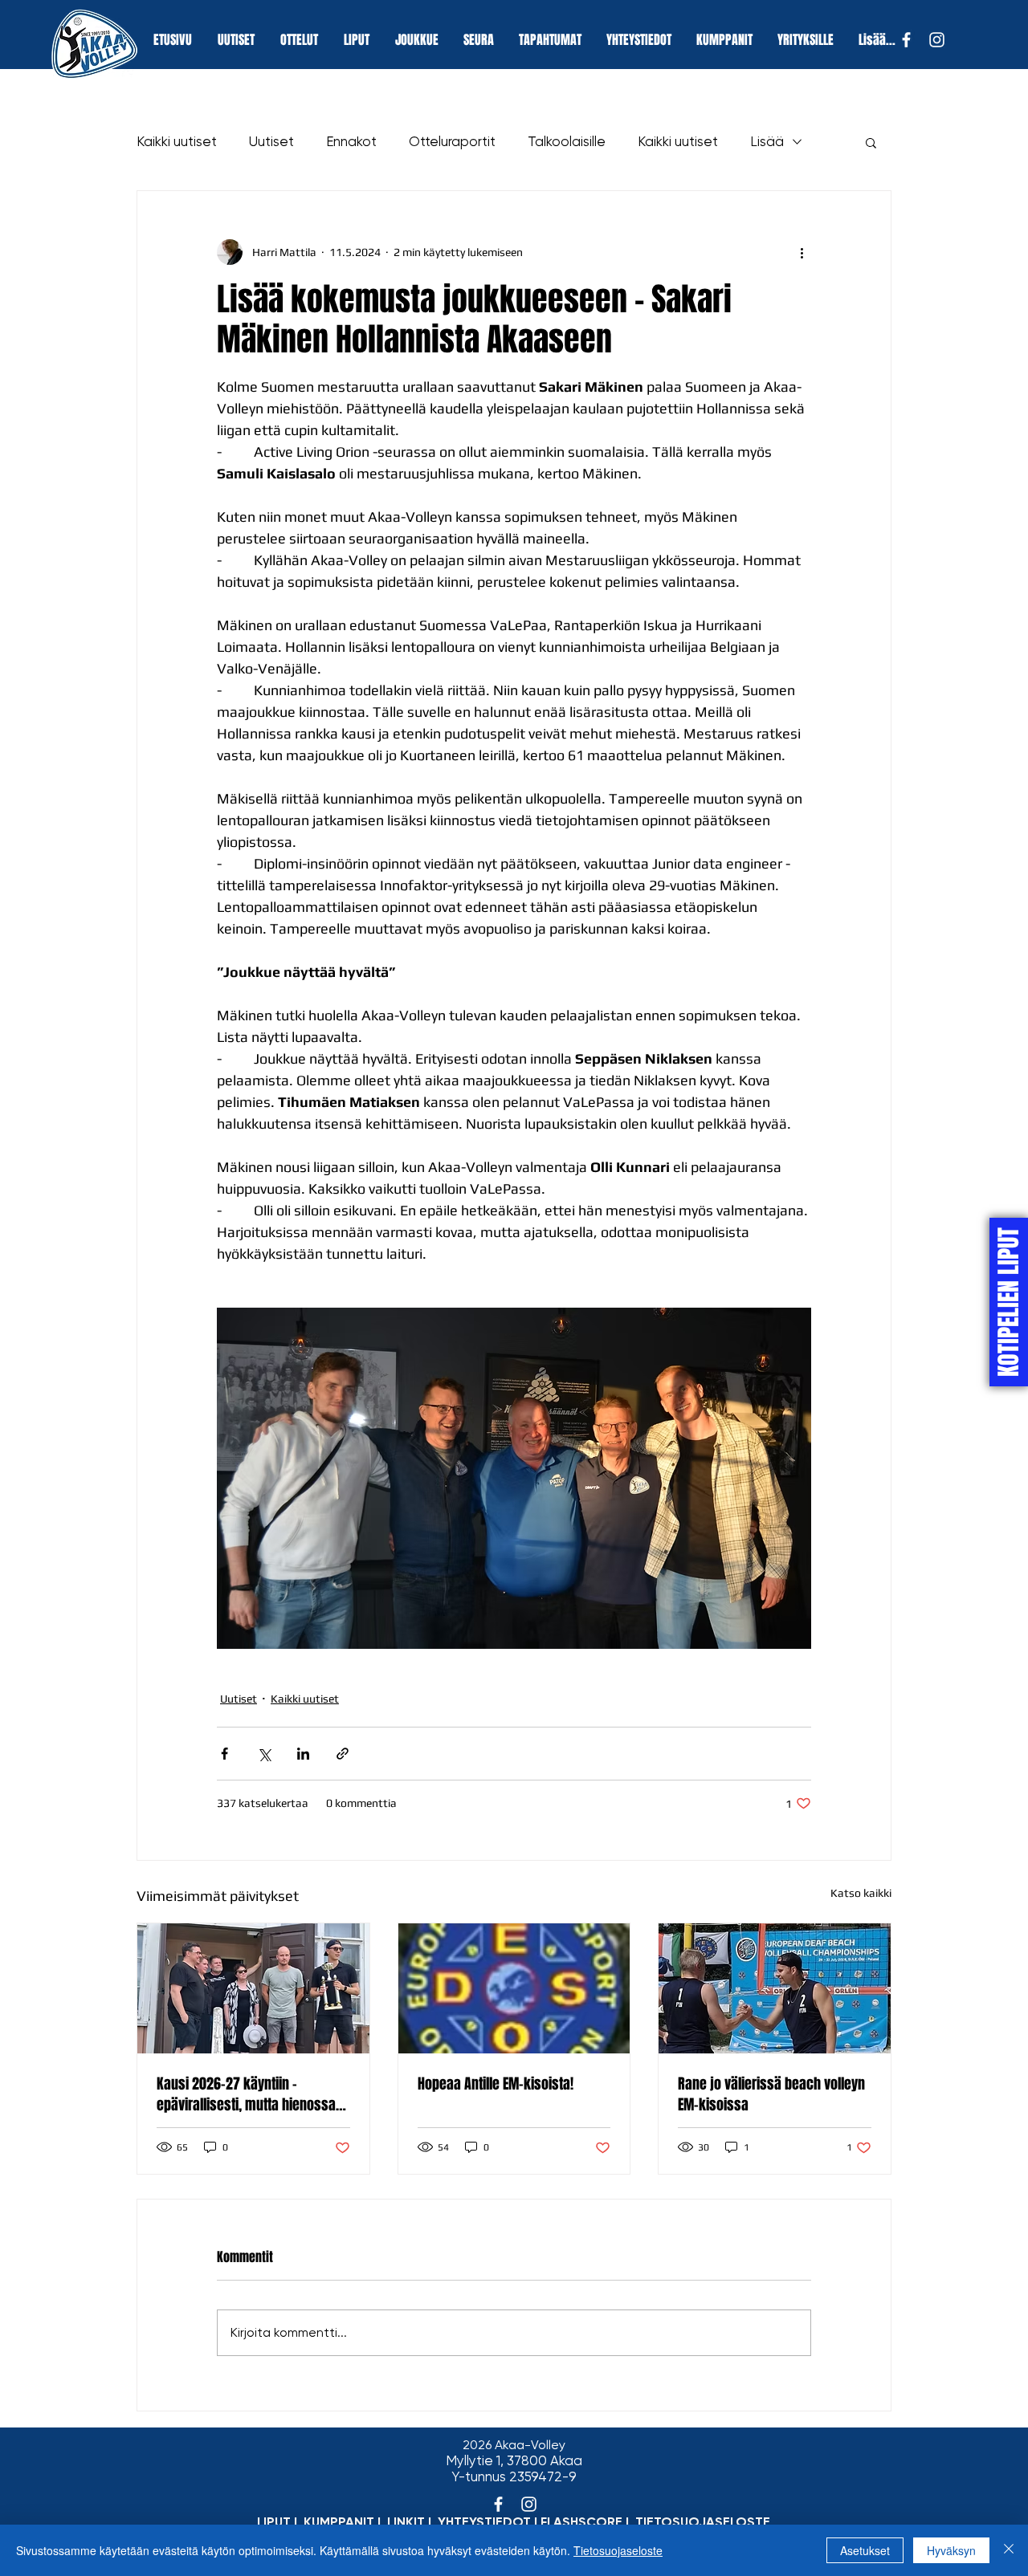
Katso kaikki (861, 1893)
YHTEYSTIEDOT (484, 2522)
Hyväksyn (951, 2550)
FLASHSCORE (581, 2522)
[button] (871, 142)
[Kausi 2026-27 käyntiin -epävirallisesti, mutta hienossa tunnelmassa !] (253, 1988)
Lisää (767, 141)
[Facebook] (906, 40)
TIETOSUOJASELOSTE (703, 2522)
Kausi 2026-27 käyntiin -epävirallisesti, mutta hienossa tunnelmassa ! (246, 2094)
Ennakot (351, 141)
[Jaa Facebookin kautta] (224, 1754)
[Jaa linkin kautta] (343, 1754)
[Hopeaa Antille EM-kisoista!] (514, 1988)
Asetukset (865, 2550)
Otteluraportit (452, 141)
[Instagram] (937, 40)
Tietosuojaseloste (618, 2550)
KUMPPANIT (339, 2522)
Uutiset (271, 141)
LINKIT (406, 2522)
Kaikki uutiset (177, 141)
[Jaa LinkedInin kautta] (303, 1754)
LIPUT (274, 2522)
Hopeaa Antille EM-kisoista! (496, 2084)
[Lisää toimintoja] (802, 252)
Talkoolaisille (567, 141)
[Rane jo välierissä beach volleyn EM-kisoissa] (775, 1988)
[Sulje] (1009, 2550)
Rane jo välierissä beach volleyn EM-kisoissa (771, 2094)
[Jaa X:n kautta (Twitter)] (264, 1754)
